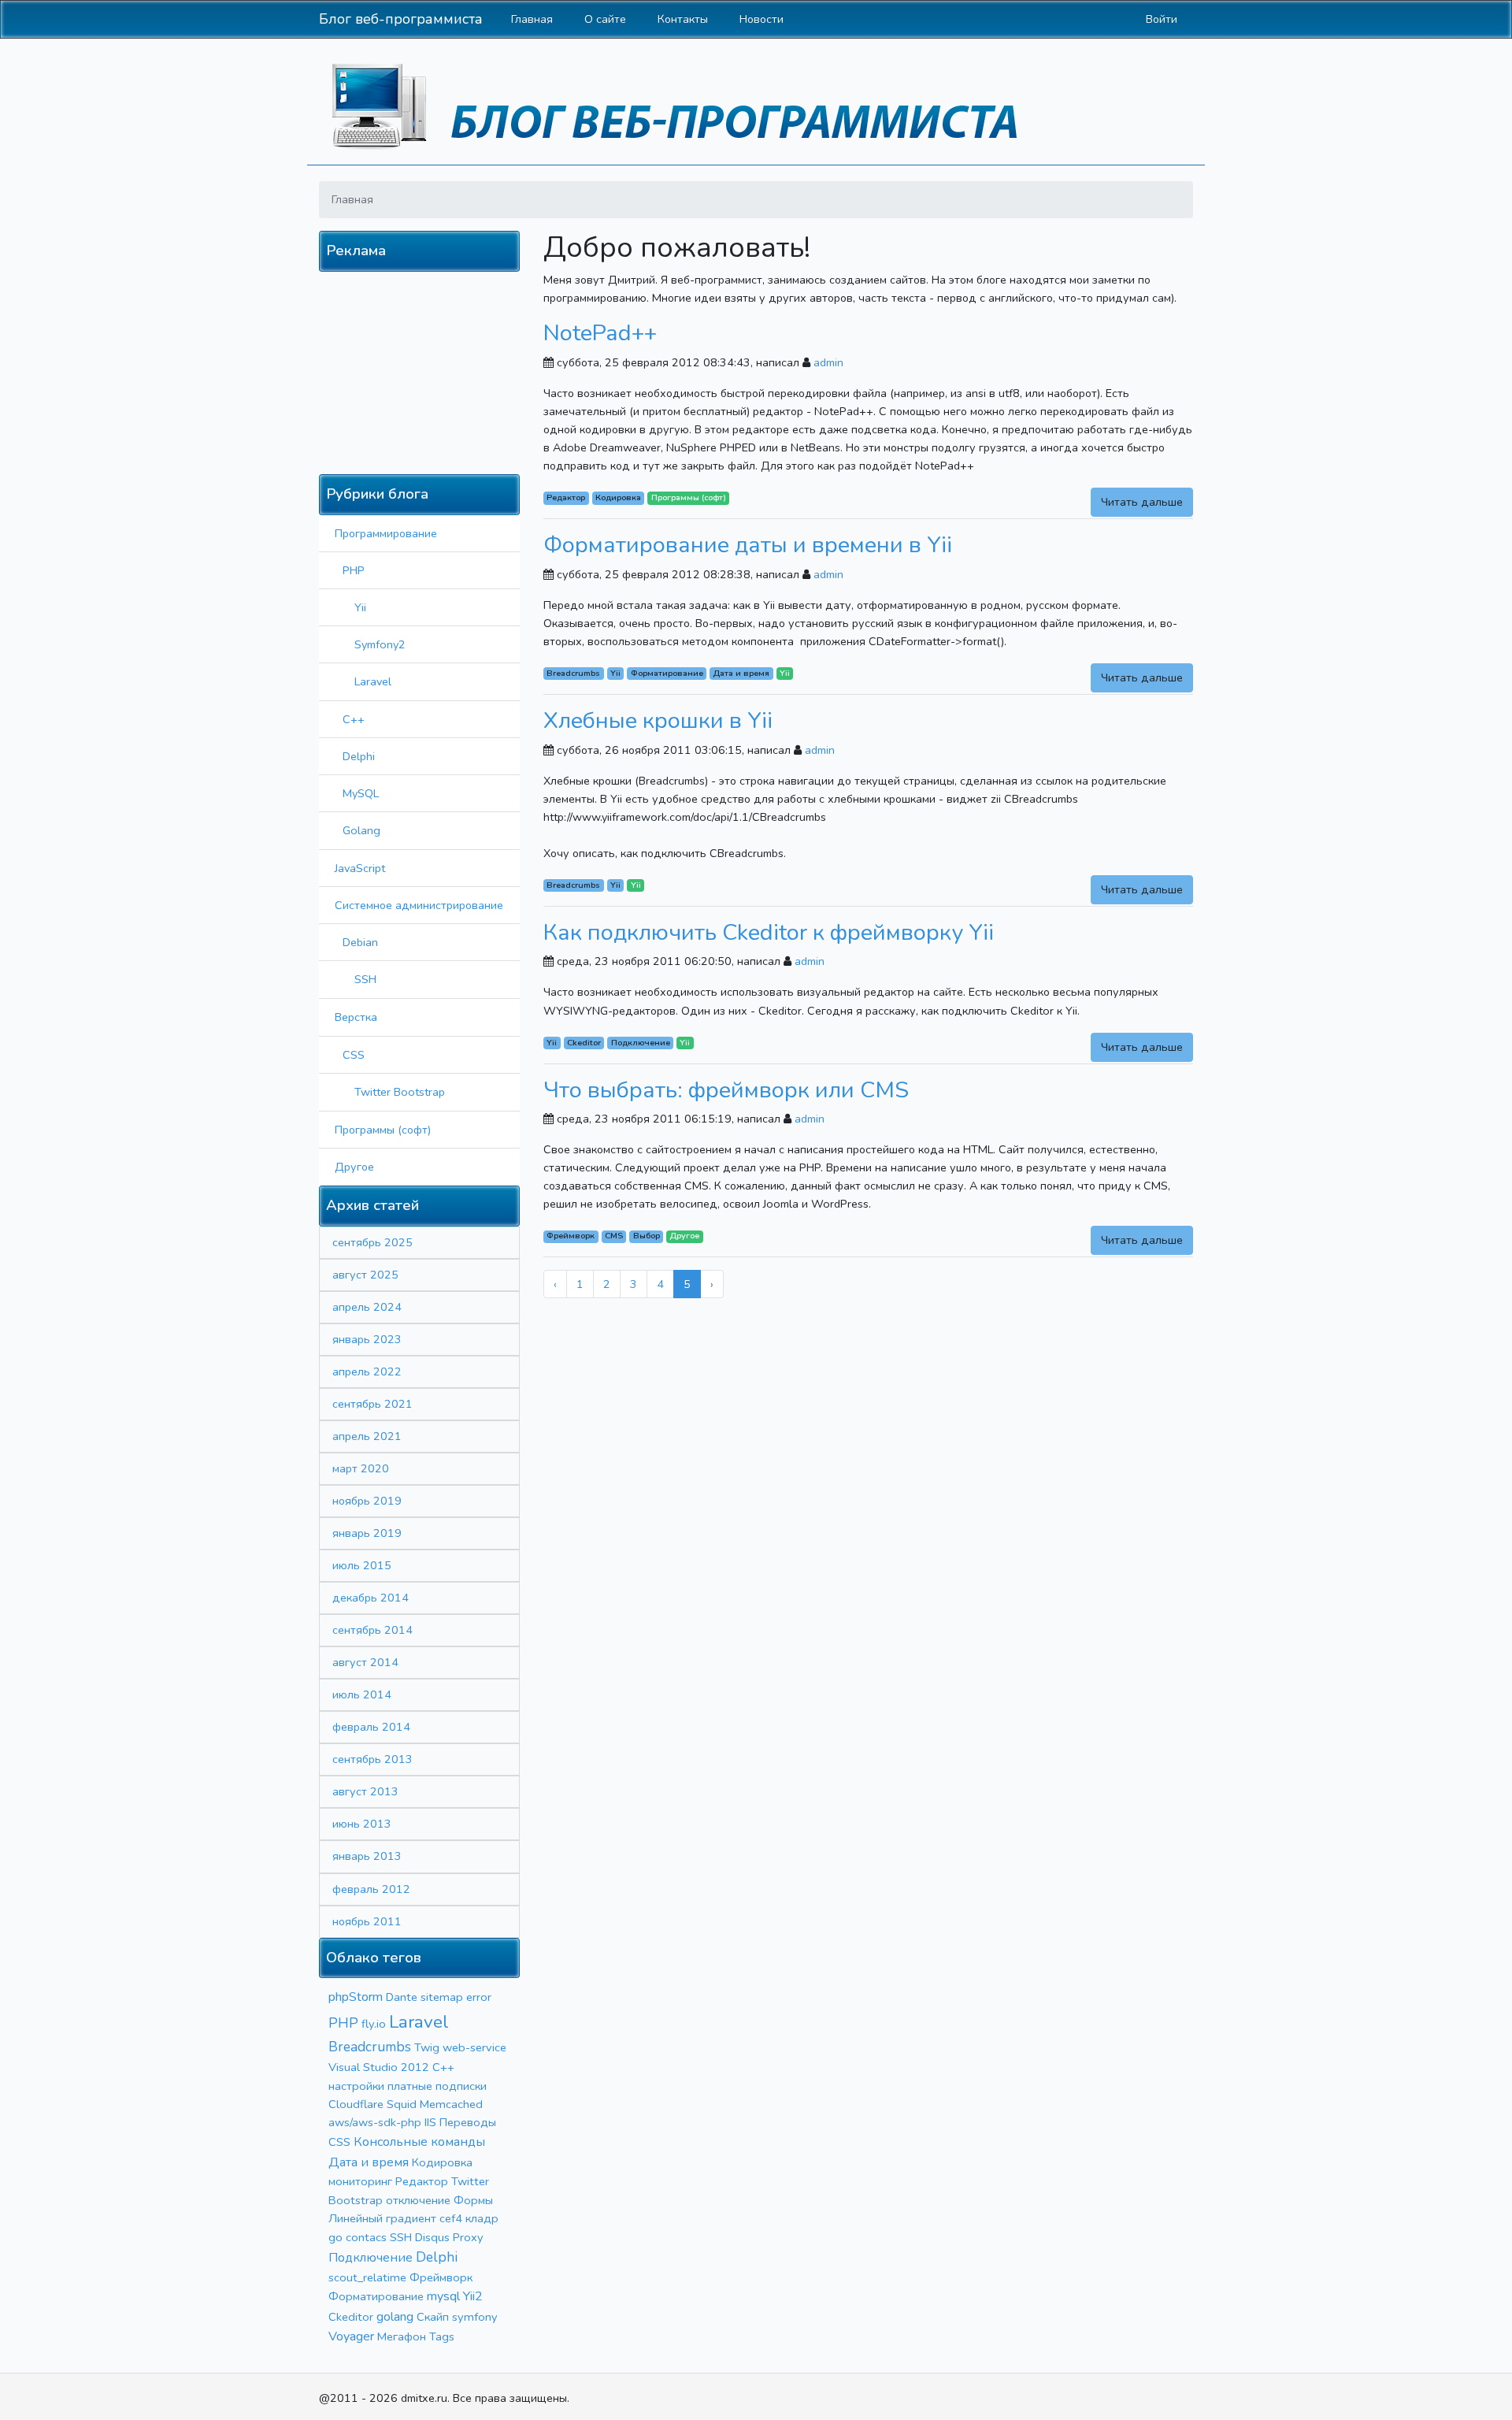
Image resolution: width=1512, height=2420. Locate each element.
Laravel (373, 681)
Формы (473, 2200)
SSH (365, 979)
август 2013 (365, 1791)
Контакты (683, 19)
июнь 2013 (362, 1824)
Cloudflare (356, 2104)
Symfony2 (380, 644)
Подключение (371, 2258)
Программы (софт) (383, 1130)
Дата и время (369, 2162)
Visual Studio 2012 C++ (391, 2067)
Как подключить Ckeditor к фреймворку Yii (769, 932)
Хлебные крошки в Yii (658, 720)
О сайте (605, 19)
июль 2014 (362, 1694)
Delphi (359, 756)
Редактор (422, 2181)
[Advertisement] (424, 370)
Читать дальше (1142, 502)
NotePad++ (600, 333)
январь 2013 (367, 1856)
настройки (356, 2086)
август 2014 (365, 1662)
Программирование (386, 533)
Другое (354, 1167)
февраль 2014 (371, 1727)
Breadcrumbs (370, 2047)
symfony (475, 2317)
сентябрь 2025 (372, 1242)
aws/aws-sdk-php (375, 2122)
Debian (360, 942)
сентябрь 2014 (372, 1630)
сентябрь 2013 (372, 1759)
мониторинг (360, 2181)
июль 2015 (362, 1565)
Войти (1162, 19)
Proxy (468, 2237)
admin (828, 362)
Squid (402, 2104)
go (335, 2237)
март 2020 (361, 1468)
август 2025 (365, 1275)
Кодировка (442, 2162)
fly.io (374, 2024)
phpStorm (356, 1997)
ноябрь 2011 (367, 1921)
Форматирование (376, 2296)
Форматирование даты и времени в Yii (748, 545)
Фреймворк (441, 2277)
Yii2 (473, 2296)
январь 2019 (367, 1533)
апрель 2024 (367, 1307)
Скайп (433, 2317)
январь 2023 (367, 1339)
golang (395, 2317)
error (479, 1997)
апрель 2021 (367, 1436)
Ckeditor (351, 2317)
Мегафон (402, 2336)
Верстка (356, 1017)
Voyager (351, 2336)
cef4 (451, 2218)
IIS (430, 2122)
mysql (443, 2296)
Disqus (432, 2237)
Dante (402, 1997)
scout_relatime (367, 2277)
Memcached (451, 2104)
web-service (474, 2047)
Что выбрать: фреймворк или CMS (726, 1090)
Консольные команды (419, 2142)
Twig (427, 2047)
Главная (532, 19)
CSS (354, 1055)
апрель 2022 (367, 1371)
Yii (360, 607)
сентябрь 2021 (372, 1404)
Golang (361, 830)
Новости (762, 19)
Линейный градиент (382, 2218)
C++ (354, 719)
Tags (442, 2336)
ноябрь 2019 (367, 1501)
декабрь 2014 (371, 1598)
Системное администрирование (419, 905)
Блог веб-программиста (401, 19)
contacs (366, 2237)
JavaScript (360, 868)
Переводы (468, 2122)
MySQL (361, 793)
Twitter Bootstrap (400, 1092)
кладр (482, 2218)
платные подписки (437, 2086)
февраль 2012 (371, 1889)
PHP (354, 570)
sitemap (442, 1997)
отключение (418, 2200)
